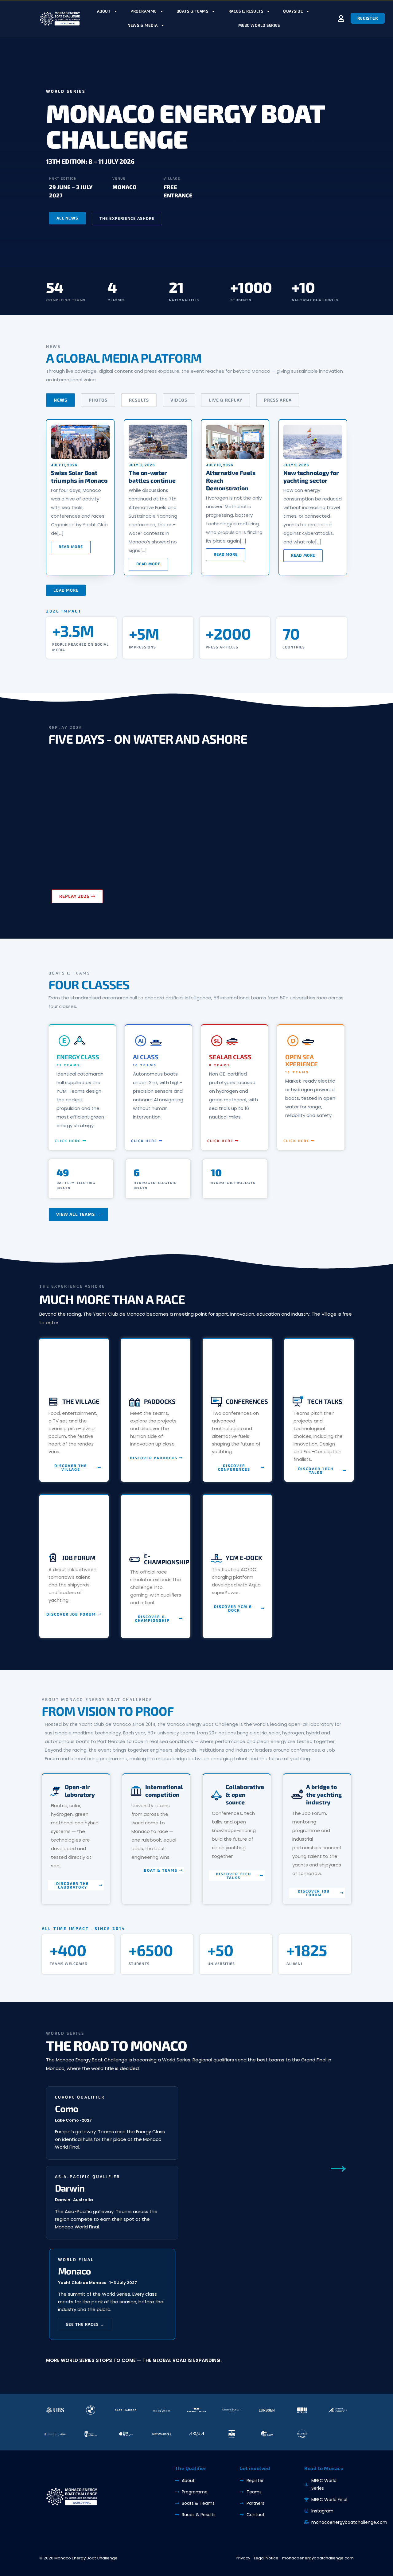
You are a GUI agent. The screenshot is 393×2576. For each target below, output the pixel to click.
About (104, 11)
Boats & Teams (193, 11)
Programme (144, 11)
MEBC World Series (259, 25)
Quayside (293, 11)
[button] (66, 590)
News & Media (142, 25)
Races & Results (246, 11)
